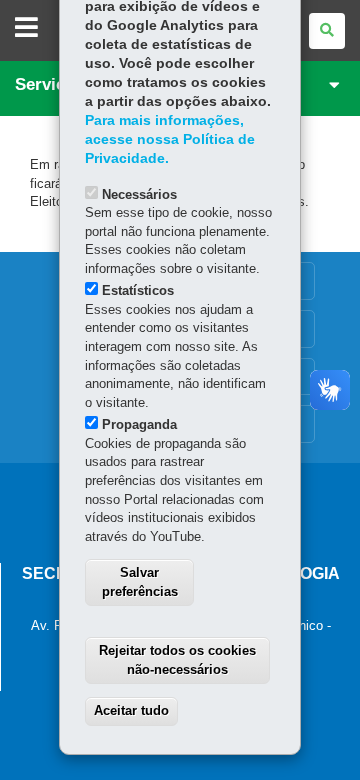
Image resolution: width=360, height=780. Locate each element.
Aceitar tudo (131, 710)
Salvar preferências (140, 582)
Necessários (139, 194)
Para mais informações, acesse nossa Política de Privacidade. (170, 139)
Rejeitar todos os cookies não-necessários (177, 660)
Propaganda (139, 424)
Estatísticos (138, 290)
